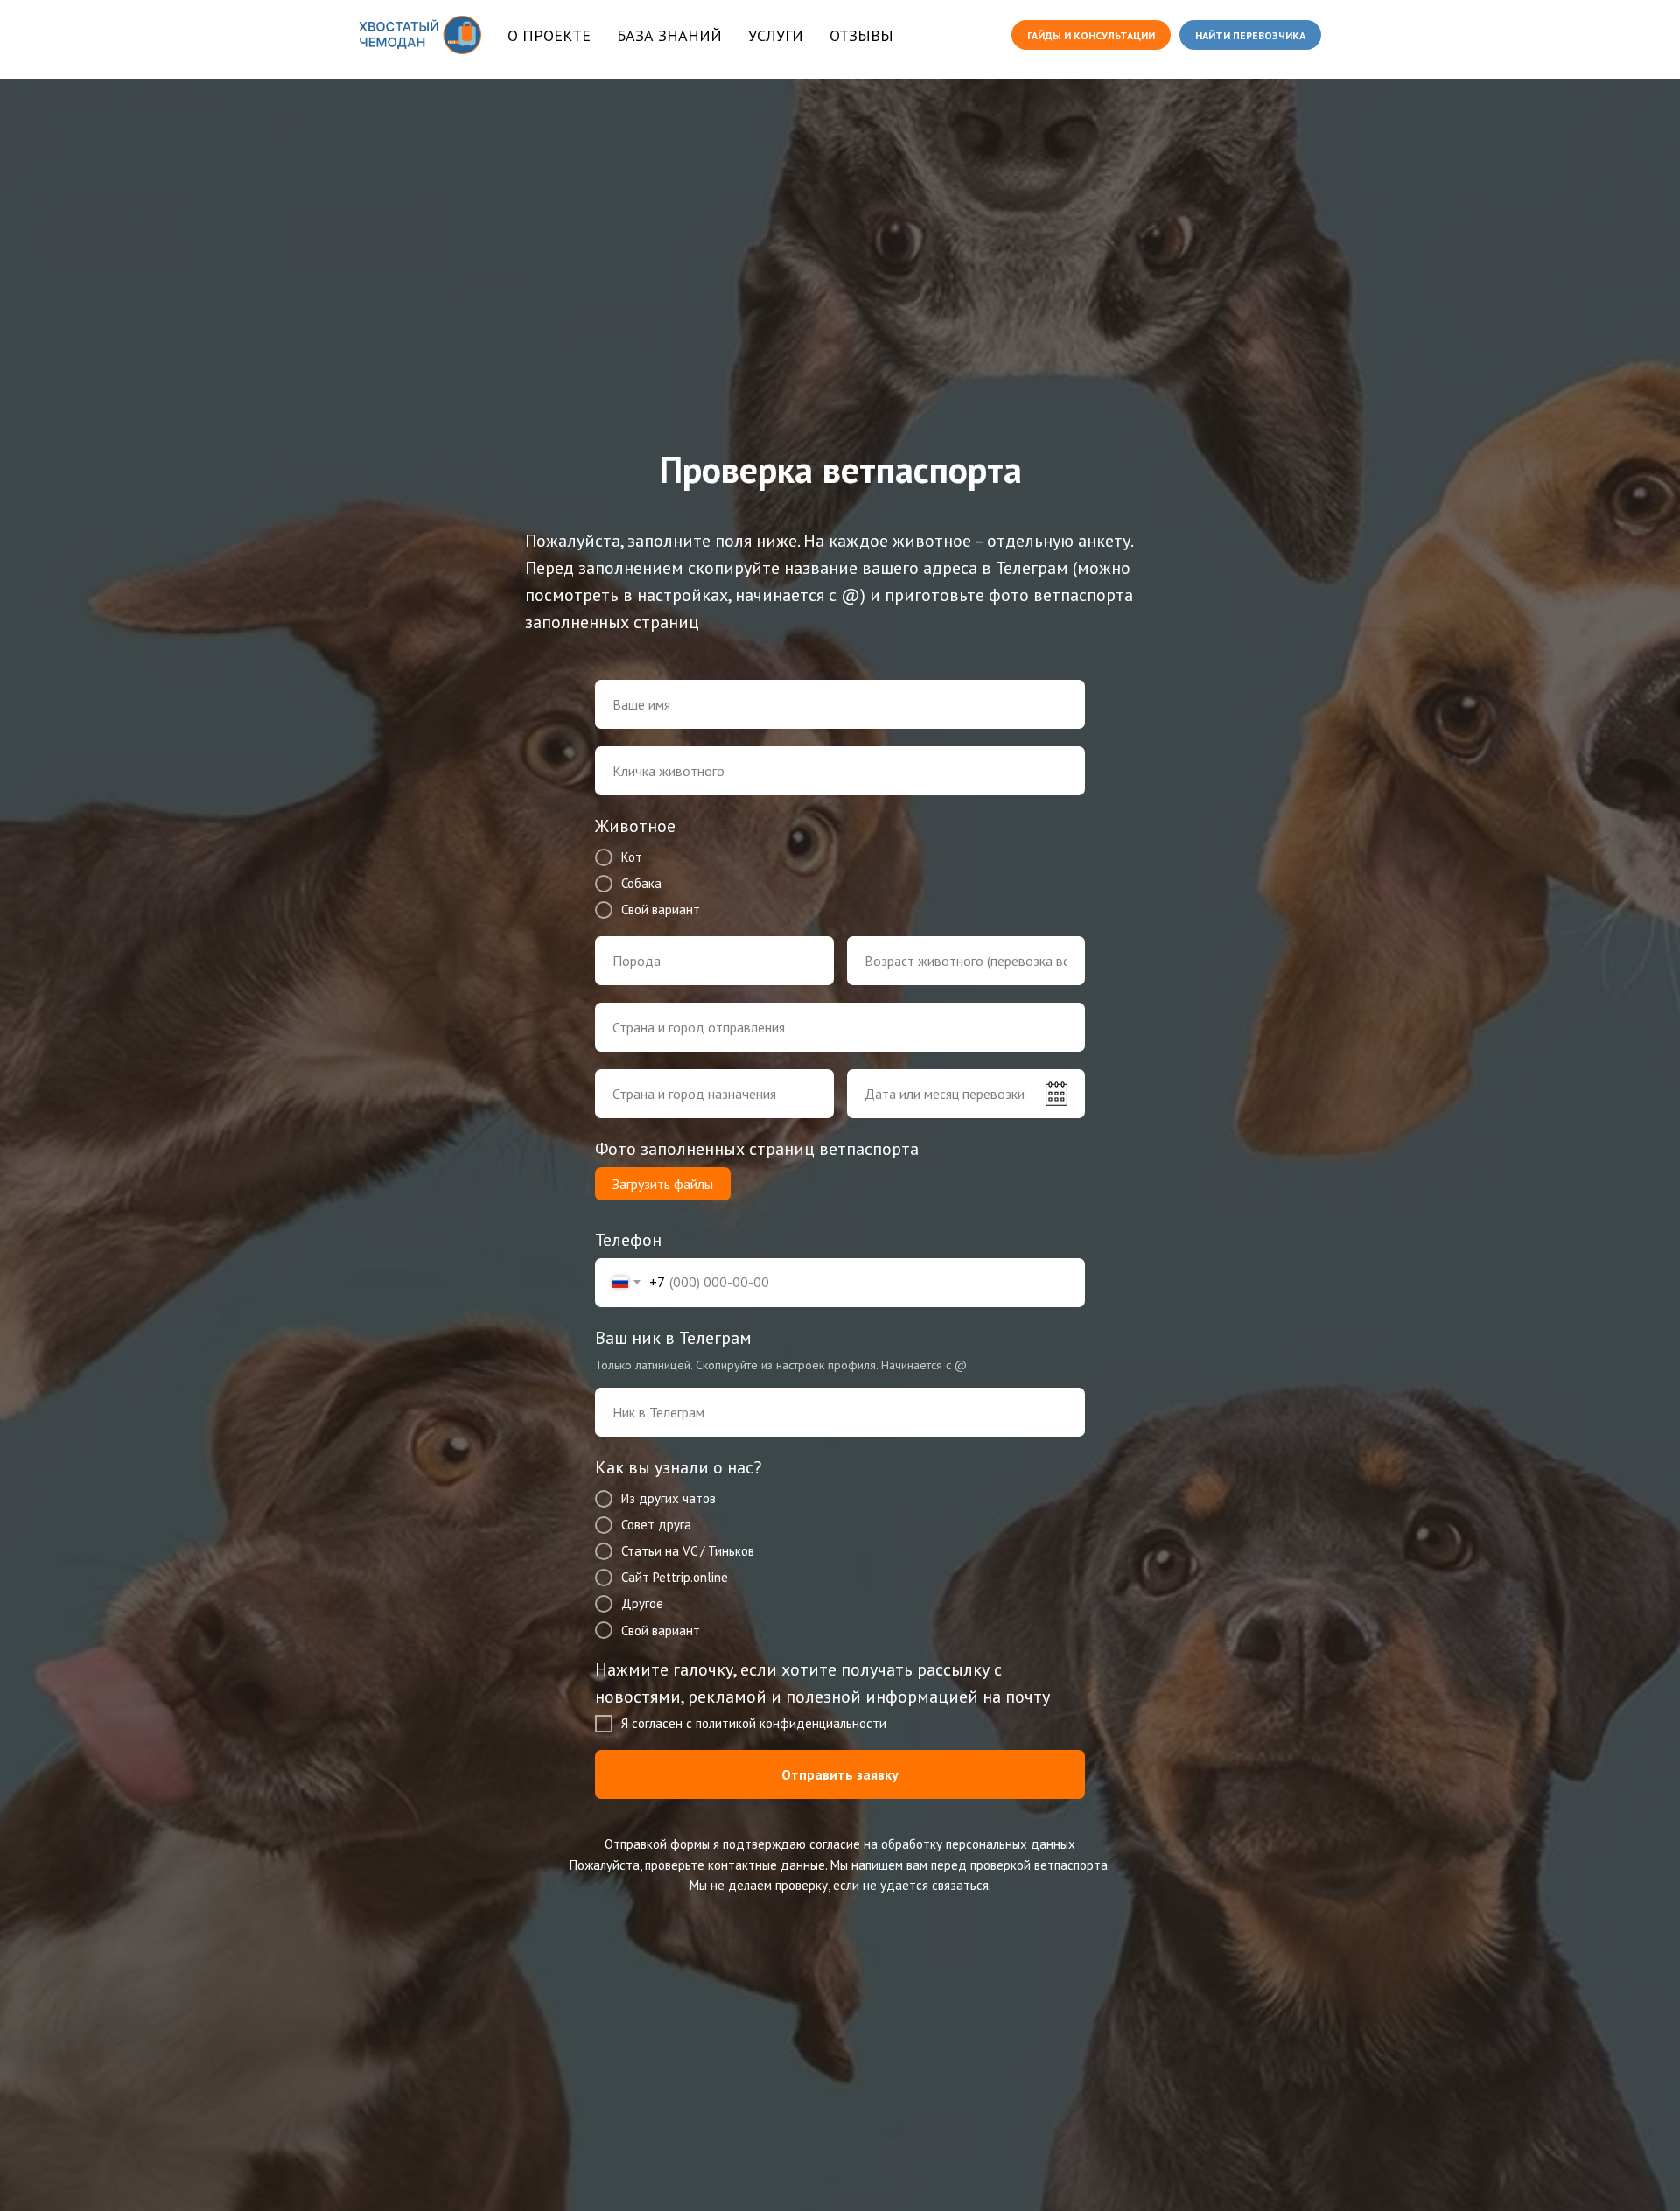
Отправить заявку (840, 1774)
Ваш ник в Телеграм (673, 1338)
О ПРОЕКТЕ (549, 35)
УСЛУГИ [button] (776, 35)
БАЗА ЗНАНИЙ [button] (669, 35)
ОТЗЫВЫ (861, 35)
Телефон (628, 1240)
